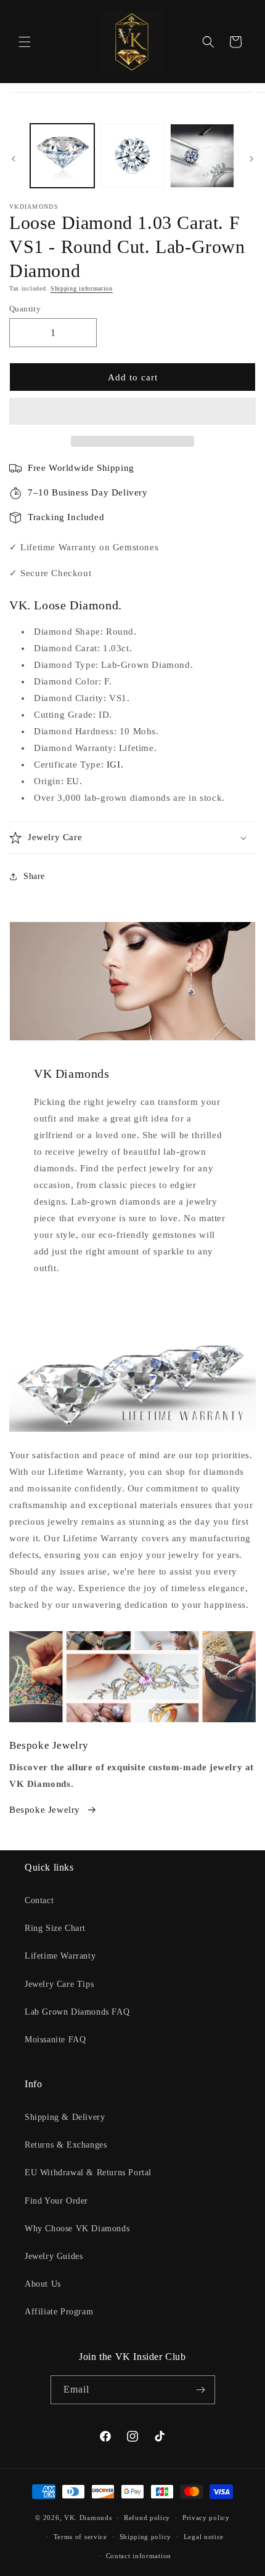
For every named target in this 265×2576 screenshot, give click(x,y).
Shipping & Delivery (65, 2117)
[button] (132, 412)
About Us (43, 2284)
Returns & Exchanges (66, 2145)
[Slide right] (251, 159)
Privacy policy (206, 2518)
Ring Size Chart (55, 1928)
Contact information (139, 2556)
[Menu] (25, 42)
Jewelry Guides (54, 2256)
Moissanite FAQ (55, 2040)
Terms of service (80, 2537)
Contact (39, 1900)
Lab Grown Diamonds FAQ (77, 2012)
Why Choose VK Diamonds (77, 2229)
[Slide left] (14, 159)
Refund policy (147, 2518)
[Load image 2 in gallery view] (132, 156)
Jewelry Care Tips (59, 1984)
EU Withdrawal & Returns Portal (88, 2173)
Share (34, 876)
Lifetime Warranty (60, 1956)
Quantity (25, 309)
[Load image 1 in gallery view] (62, 156)
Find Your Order (56, 2201)
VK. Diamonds (88, 2518)
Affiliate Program (59, 2312)
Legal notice (204, 2537)
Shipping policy (146, 2537)
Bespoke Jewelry (45, 1810)
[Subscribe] (201, 2390)
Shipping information (82, 288)
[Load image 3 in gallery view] (202, 156)
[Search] (208, 42)
